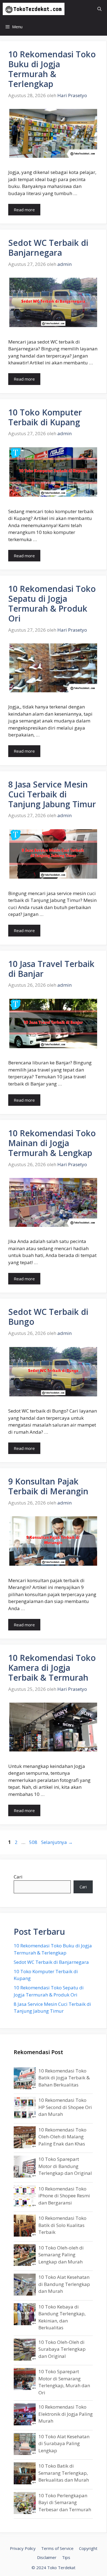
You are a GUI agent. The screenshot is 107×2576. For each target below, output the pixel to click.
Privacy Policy (23, 2548)
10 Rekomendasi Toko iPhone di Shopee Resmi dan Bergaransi (64, 2195)
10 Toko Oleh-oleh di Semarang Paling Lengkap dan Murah (61, 2254)
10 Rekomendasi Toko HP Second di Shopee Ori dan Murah (65, 2107)
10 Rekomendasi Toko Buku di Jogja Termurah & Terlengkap (52, 69)
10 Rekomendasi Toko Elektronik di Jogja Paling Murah (66, 2414)
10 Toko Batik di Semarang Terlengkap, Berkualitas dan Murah (64, 2473)
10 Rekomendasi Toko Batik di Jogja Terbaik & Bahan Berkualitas (64, 2077)
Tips (66, 2557)
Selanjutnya (57, 1842)
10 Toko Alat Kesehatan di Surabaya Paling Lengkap (64, 2443)
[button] (99, 9)
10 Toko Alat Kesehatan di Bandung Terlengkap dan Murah (64, 2284)
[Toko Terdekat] (34, 9)
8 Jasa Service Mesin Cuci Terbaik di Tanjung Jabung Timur (52, 794)
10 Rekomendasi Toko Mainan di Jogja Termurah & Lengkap (52, 1143)
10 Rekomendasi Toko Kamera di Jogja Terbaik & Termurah (52, 1668)
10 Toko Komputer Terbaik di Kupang (45, 417)
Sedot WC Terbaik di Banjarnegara (48, 248)
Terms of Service (57, 2548)
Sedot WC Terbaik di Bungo (48, 1317)
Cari (18, 1877)
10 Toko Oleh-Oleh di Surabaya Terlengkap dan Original (62, 2349)
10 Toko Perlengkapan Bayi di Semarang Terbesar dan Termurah (65, 2502)
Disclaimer (47, 2557)
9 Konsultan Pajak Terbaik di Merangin (48, 1486)
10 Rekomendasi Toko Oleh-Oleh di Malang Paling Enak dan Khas (62, 2136)
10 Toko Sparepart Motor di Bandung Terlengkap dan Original (65, 2166)
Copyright (88, 2548)
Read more (24, 210)
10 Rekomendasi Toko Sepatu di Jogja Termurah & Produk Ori (52, 604)
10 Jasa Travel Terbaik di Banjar (51, 969)
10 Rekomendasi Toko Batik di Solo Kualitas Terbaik (62, 2225)
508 (34, 1842)
